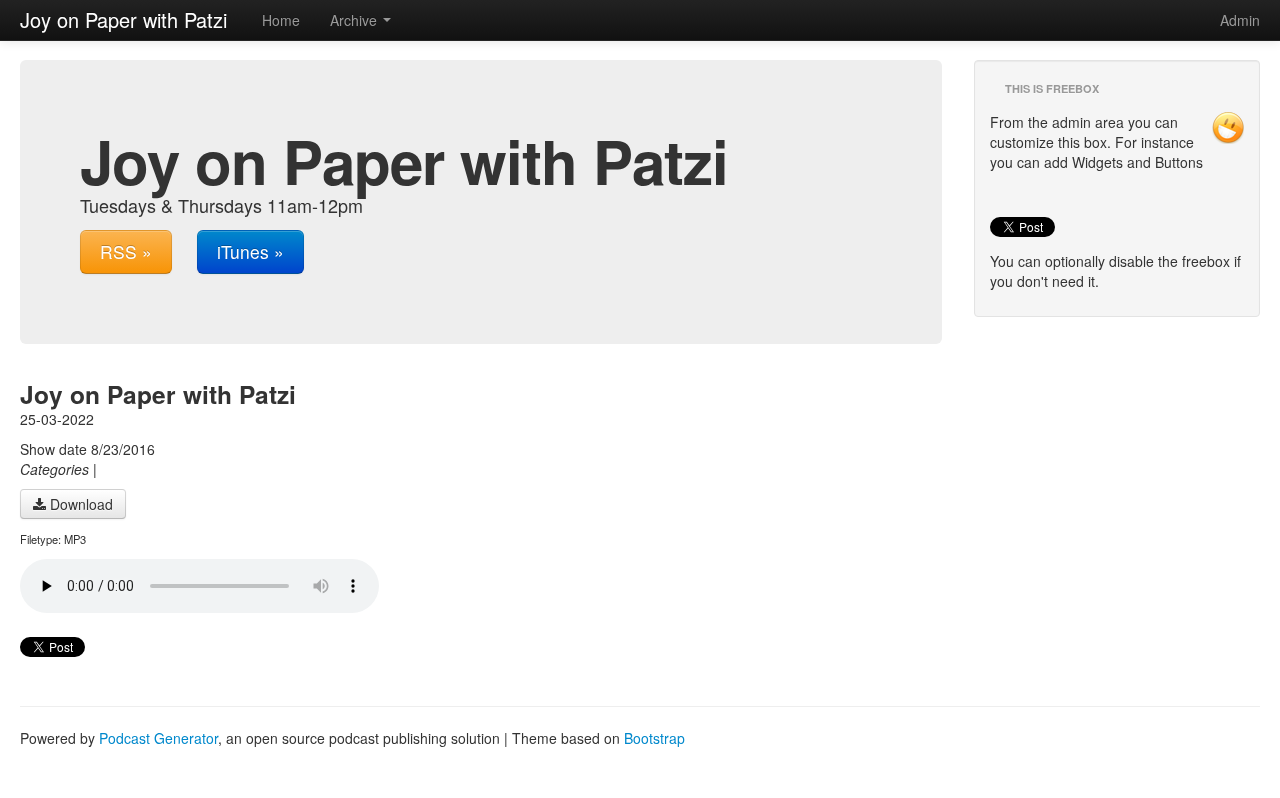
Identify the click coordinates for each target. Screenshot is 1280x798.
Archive (355, 20)
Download (79, 504)
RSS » (126, 251)
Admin (1240, 20)
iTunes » (250, 251)
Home (281, 20)
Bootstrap (654, 738)
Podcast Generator (158, 738)
